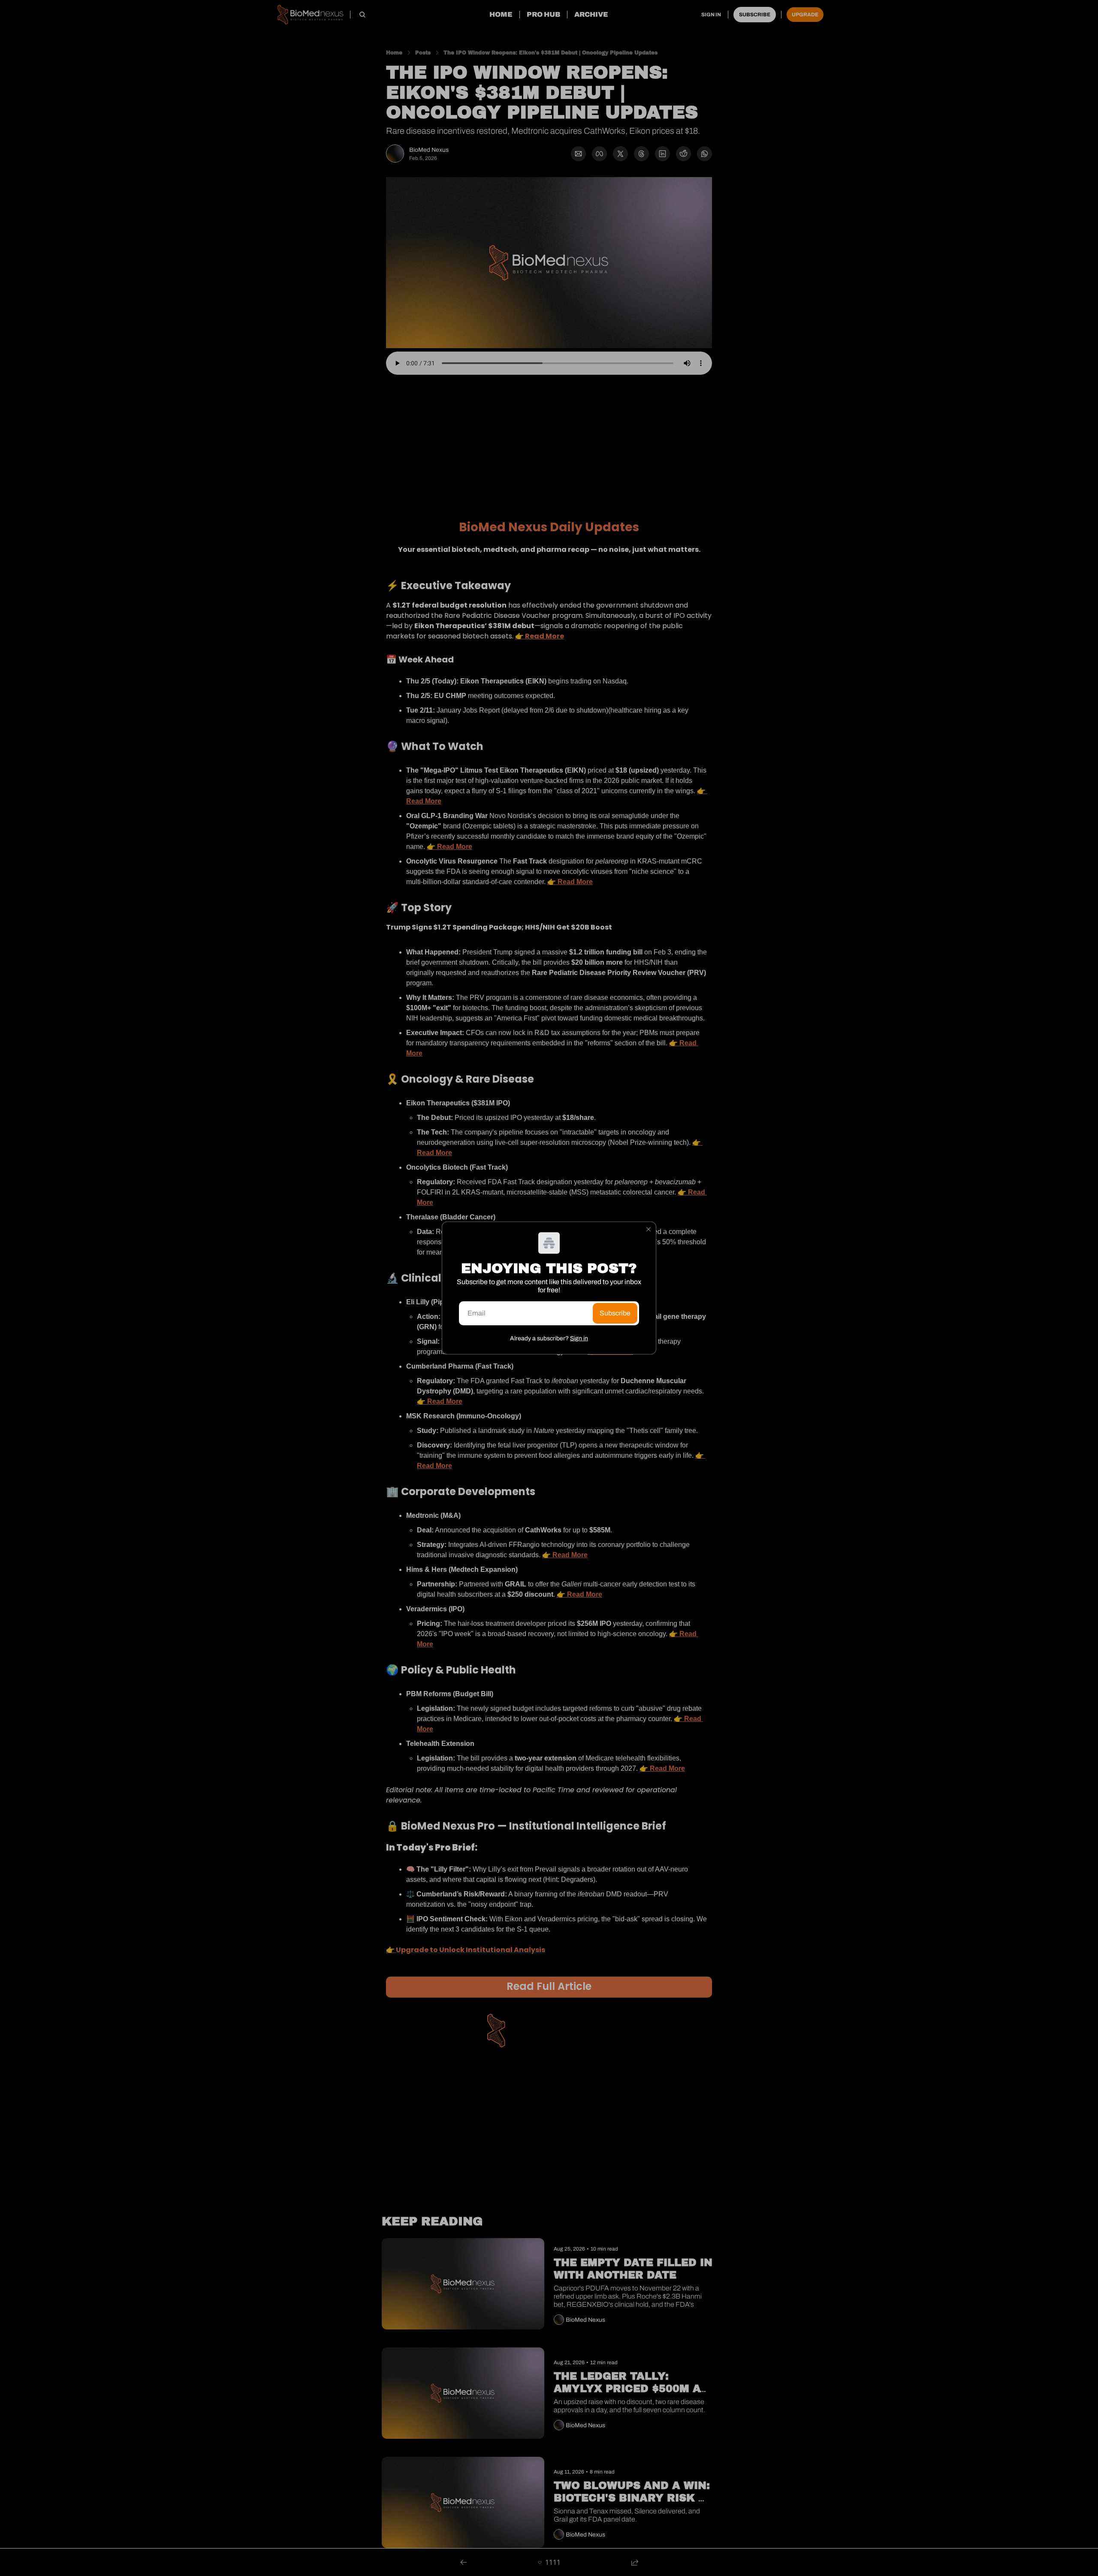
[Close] (649, 1229)
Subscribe (615, 1313)
